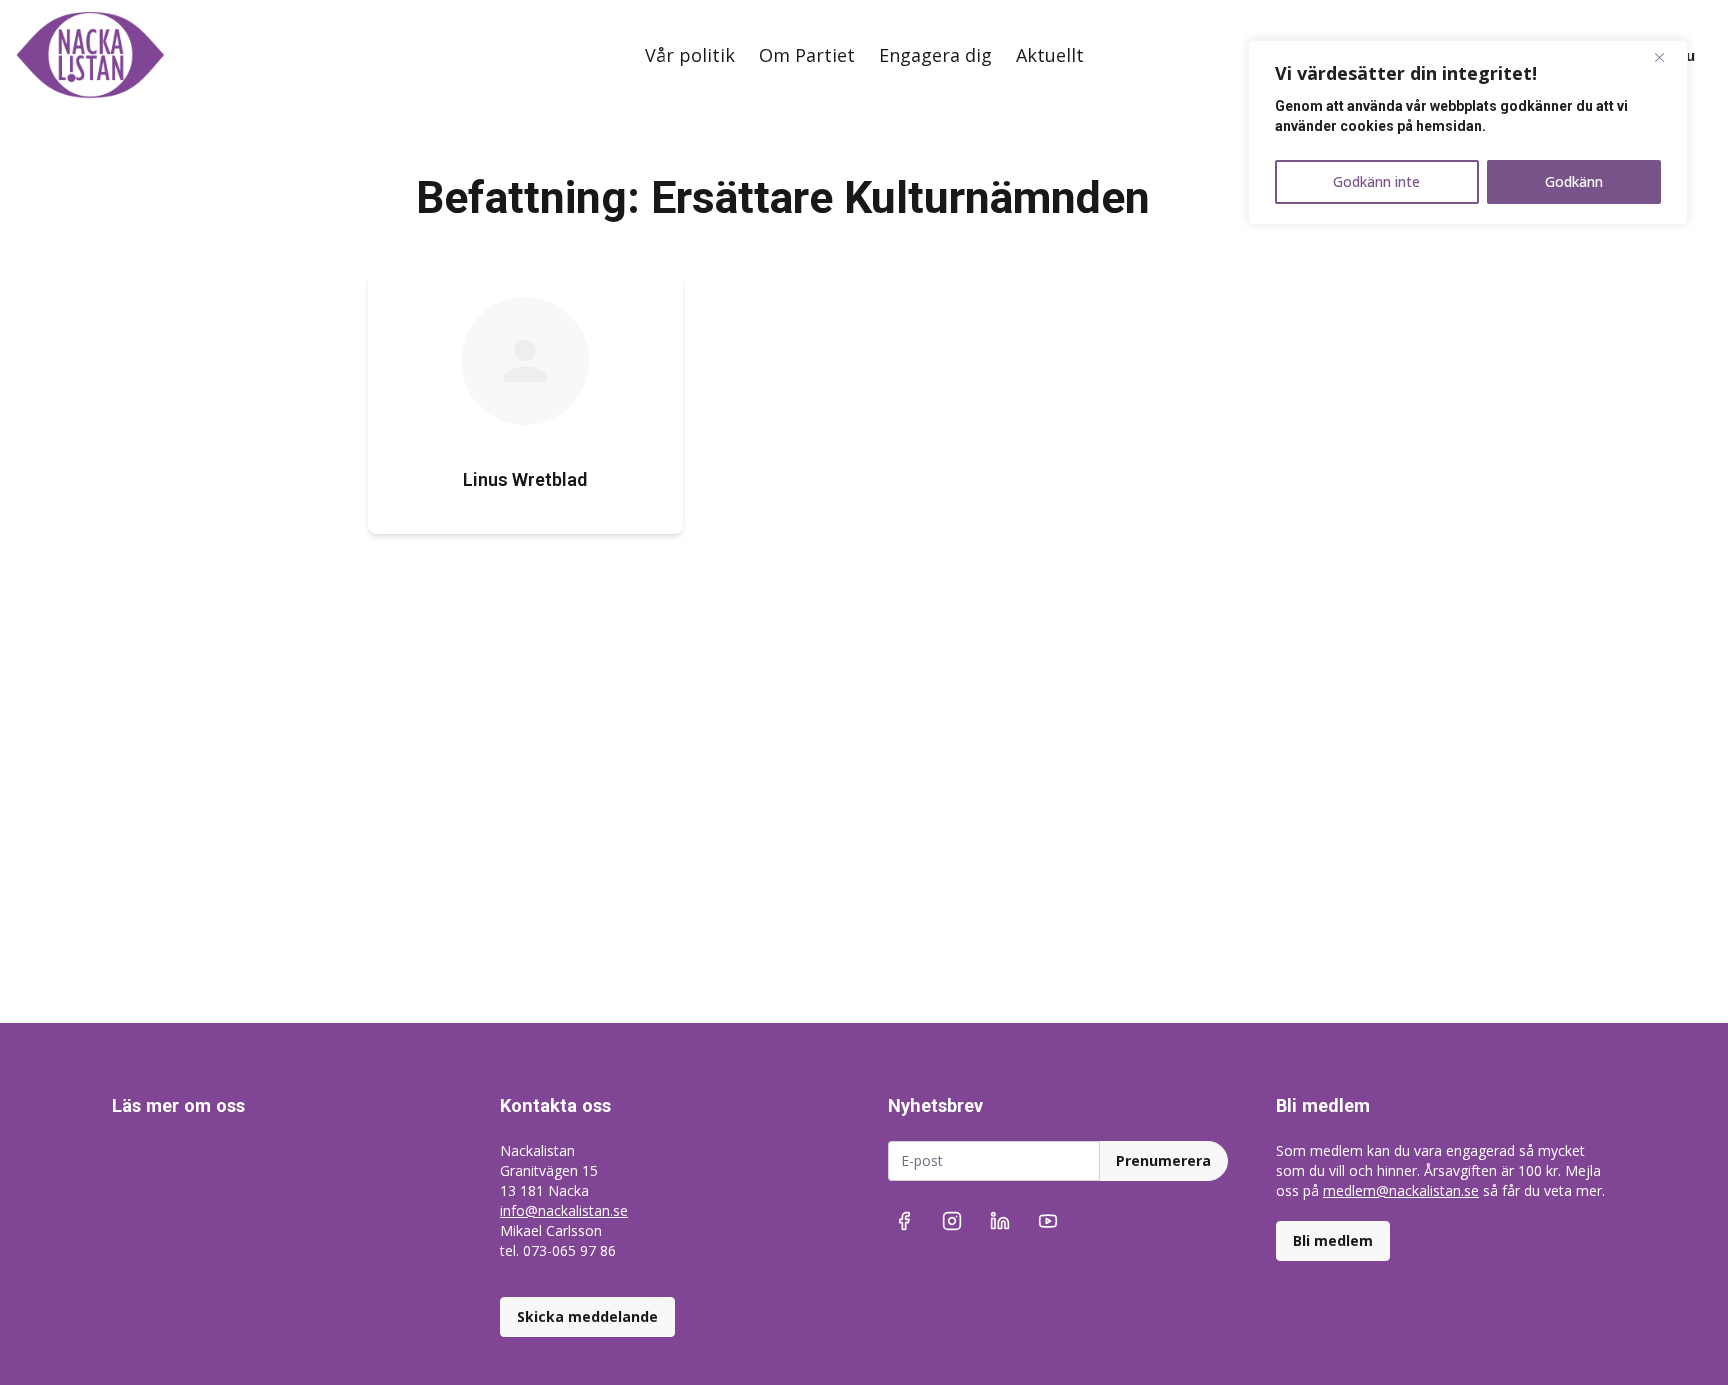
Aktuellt (1050, 55)
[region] (1468, 132)
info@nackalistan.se (564, 1210)
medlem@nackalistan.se (1401, 1190)
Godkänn (1574, 181)
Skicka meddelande (587, 1316)
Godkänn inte (1376, 181)
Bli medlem (1333, 1240)
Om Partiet (807, 55)
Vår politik (690, 55)
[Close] (1667, 57)
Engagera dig (935, 55)
